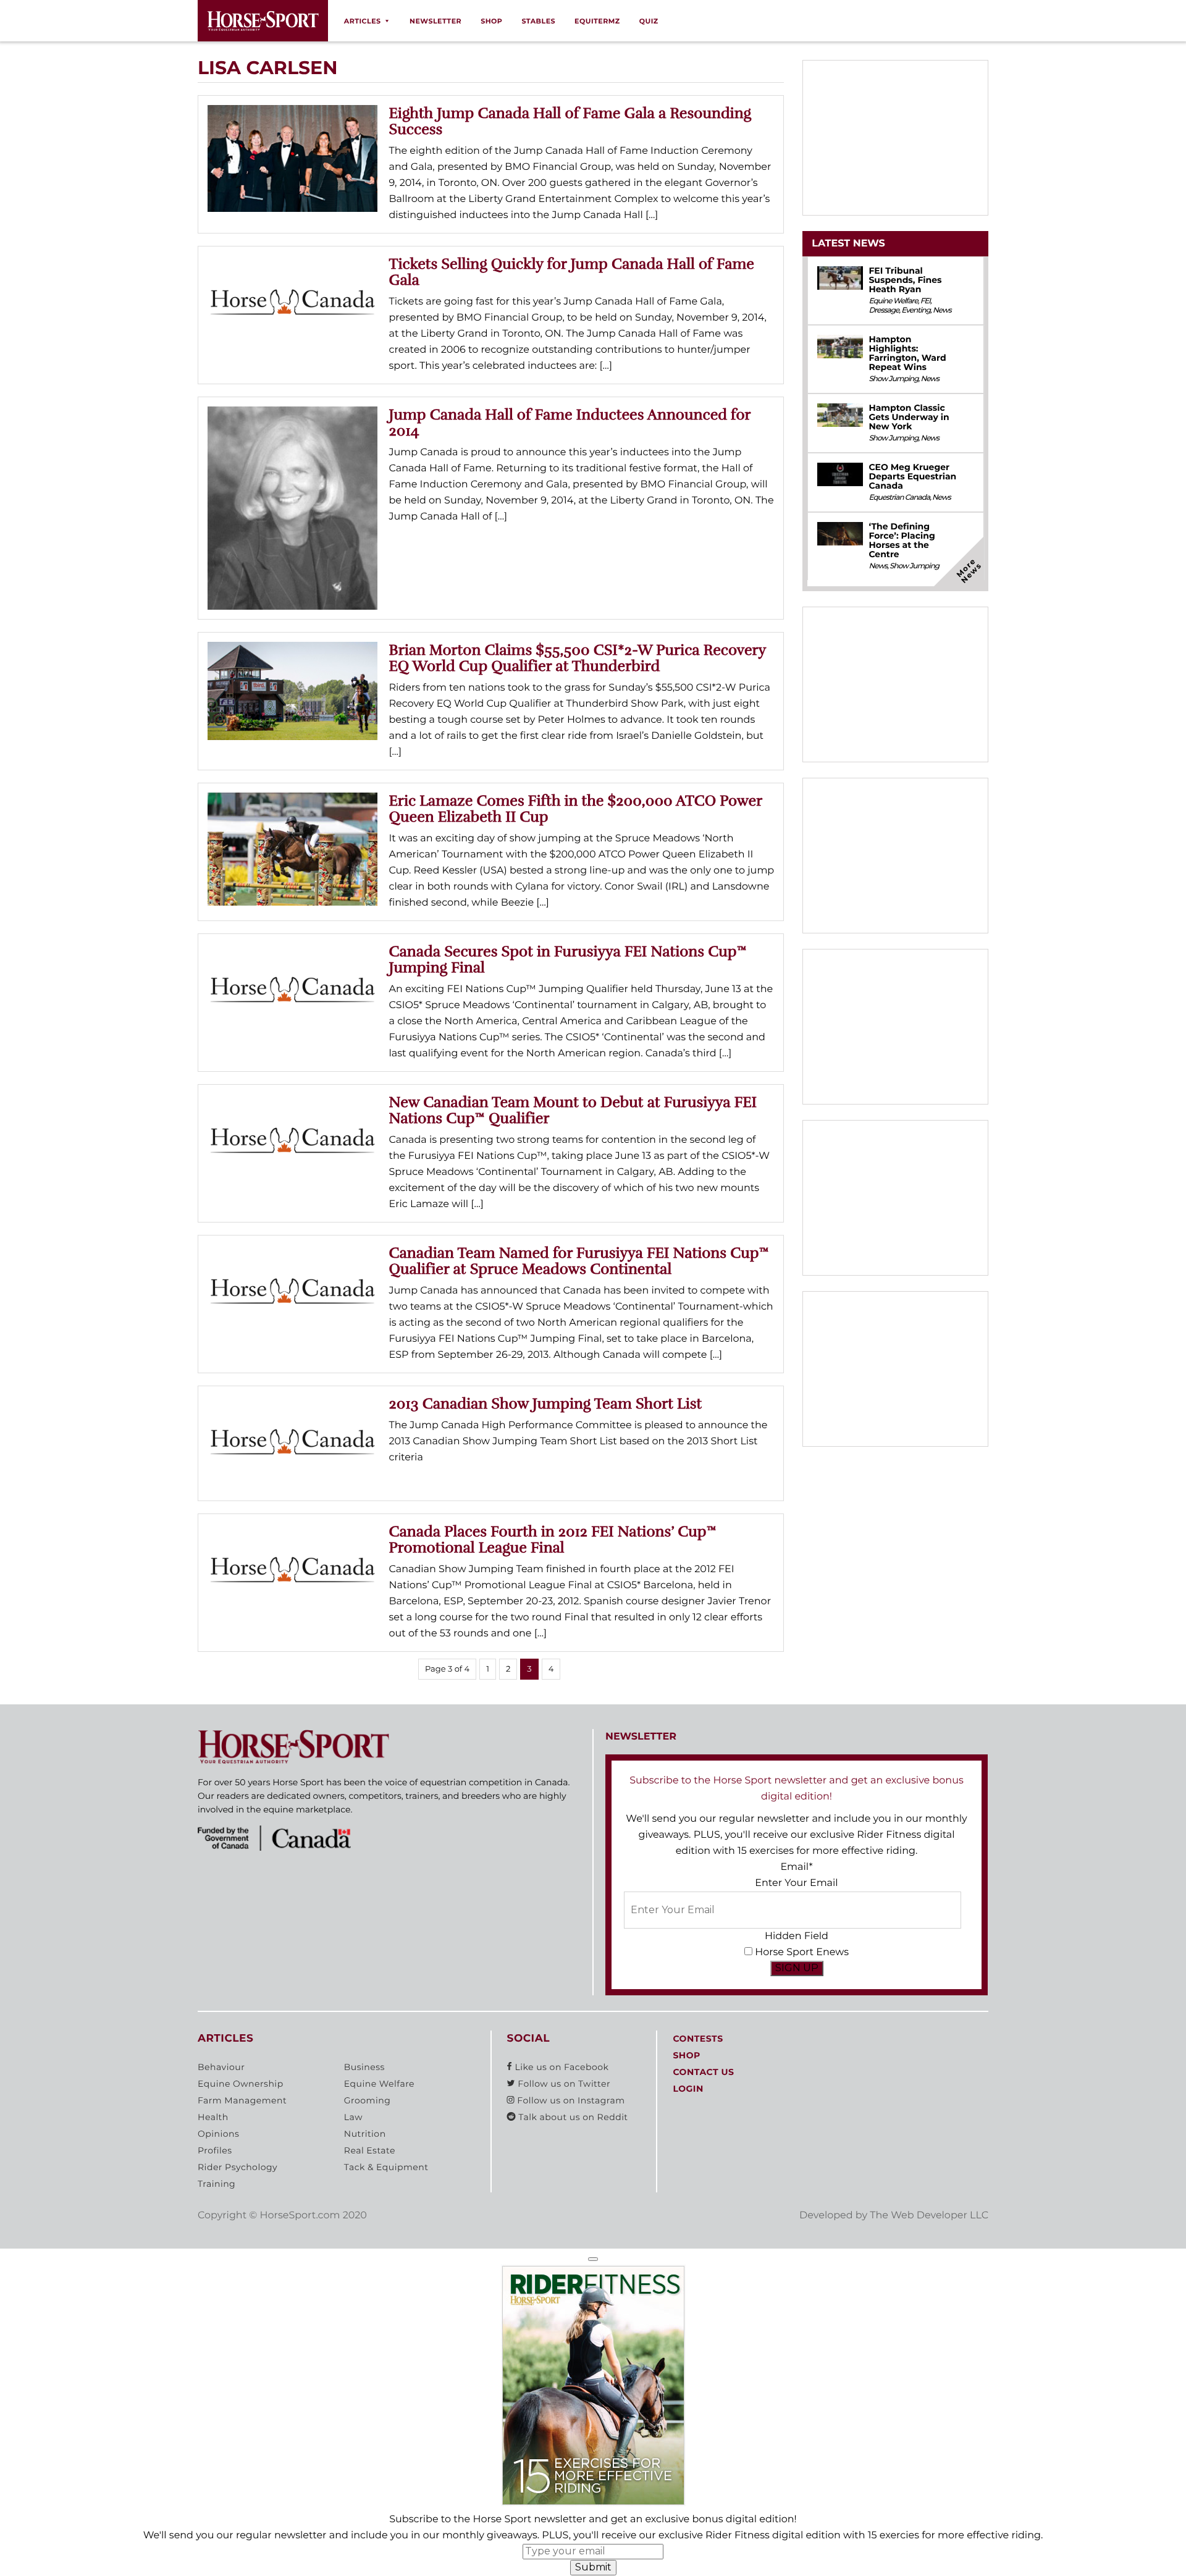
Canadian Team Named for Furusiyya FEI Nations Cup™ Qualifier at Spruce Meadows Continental (579, 1261)
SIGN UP (797, 1968)
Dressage (884, 310)
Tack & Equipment (386, 2167)
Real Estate (370, 2150)
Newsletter (435, 21)
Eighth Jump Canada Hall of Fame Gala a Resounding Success (570, 121)
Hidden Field (797, 1936)
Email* (796, 1867)
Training (217, 2184)
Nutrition (365, 2134)
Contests (698, 2039)
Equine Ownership (241, 2084)
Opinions (218, 2134)
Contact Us (703, 2072)
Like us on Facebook (560, 2067)
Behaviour (221, 2067)
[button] (593, 2259)
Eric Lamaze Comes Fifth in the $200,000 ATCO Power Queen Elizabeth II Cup (576, 809)
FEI (925, 301)
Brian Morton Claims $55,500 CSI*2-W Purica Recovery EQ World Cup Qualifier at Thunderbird (578, 658)
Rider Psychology (238, 2167)
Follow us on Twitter (563, 2084)
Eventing (916, 310)
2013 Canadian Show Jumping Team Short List (546, 1404)
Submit (593, 2567)
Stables (538, 21)
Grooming (368, 2100)
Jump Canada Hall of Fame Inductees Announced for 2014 (570, 423)
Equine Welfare (893, 301)
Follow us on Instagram (570, 2100)
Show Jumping (893, 379)
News (942, 310)
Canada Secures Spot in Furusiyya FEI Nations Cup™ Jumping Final (568, 959)
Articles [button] (363, 21)
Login (688, 2089)
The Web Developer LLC (929, 2216)
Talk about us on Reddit (572, 2117)
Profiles (215, 2150)
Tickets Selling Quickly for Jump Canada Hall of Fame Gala (572, 272)
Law (353, 2117)
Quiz (649, 21)
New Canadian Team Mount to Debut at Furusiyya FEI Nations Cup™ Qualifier (573, 1110)
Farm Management (242, 2100)
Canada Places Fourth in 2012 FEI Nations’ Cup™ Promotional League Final (553, 1539)
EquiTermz (597, 21)
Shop (491, 21)
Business (364, 2067)
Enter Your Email (796, 1883)
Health (213, 2117)
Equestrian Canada (899, 498)
